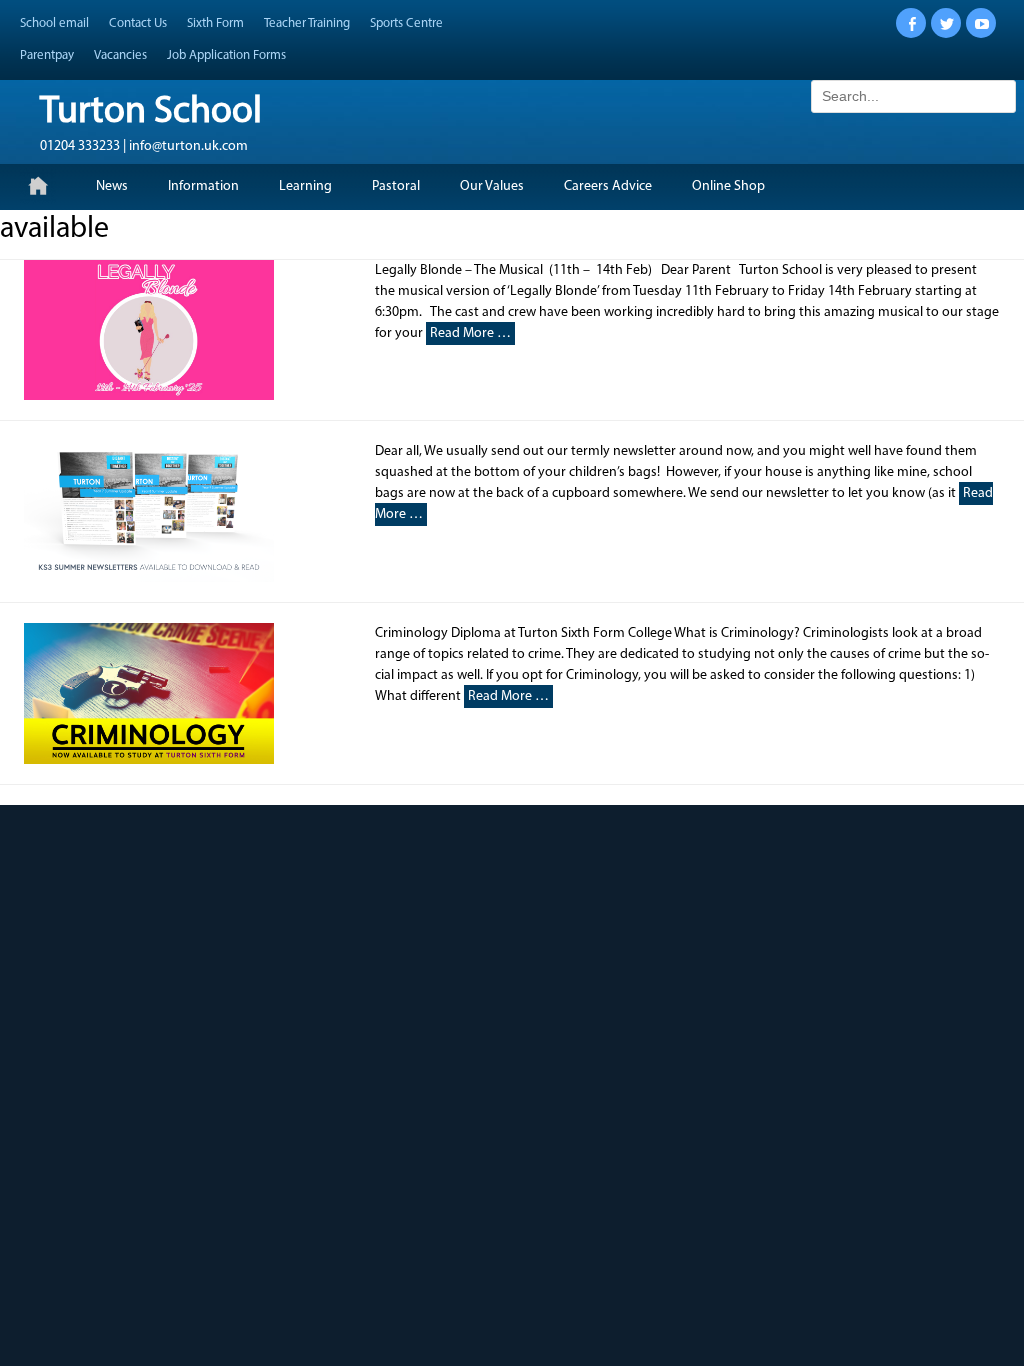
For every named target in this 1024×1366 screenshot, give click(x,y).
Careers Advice (608, 186)
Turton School (151, 112)
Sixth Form (215, 23)
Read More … (470, 333)
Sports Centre (406, 23)
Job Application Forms (226, 55)
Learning (305, 186)
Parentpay (47, 55)
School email (54, 23)
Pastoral (396, 186)
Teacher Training (307, 23)
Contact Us (138, 23)
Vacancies (120, 55)
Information (203, 186)
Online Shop (728, 186)
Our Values (492, 186)
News (112, 186)
